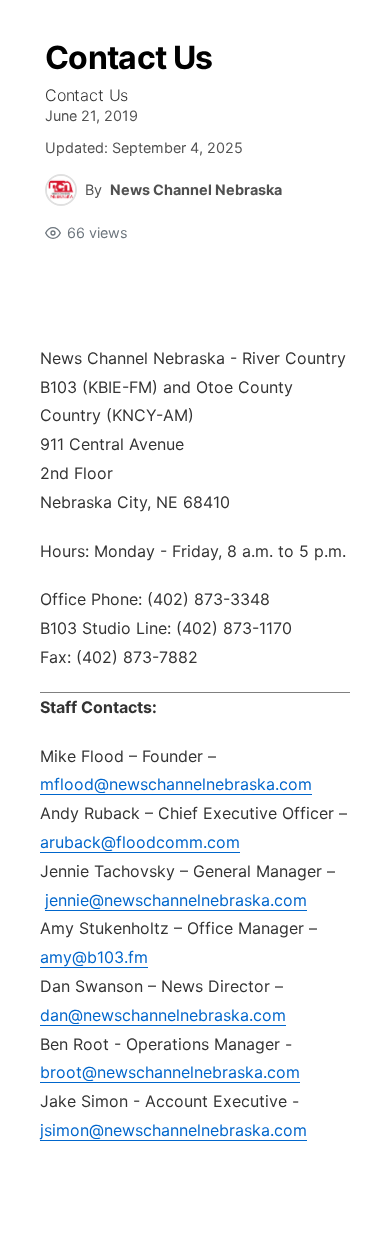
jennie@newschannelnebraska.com (176, 900)
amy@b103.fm (94, 957)
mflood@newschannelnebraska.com (176, 784)
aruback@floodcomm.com (140, 842)
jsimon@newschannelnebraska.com (173, 1130)
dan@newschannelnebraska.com (163, 1015)
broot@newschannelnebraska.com (170, 1072)
